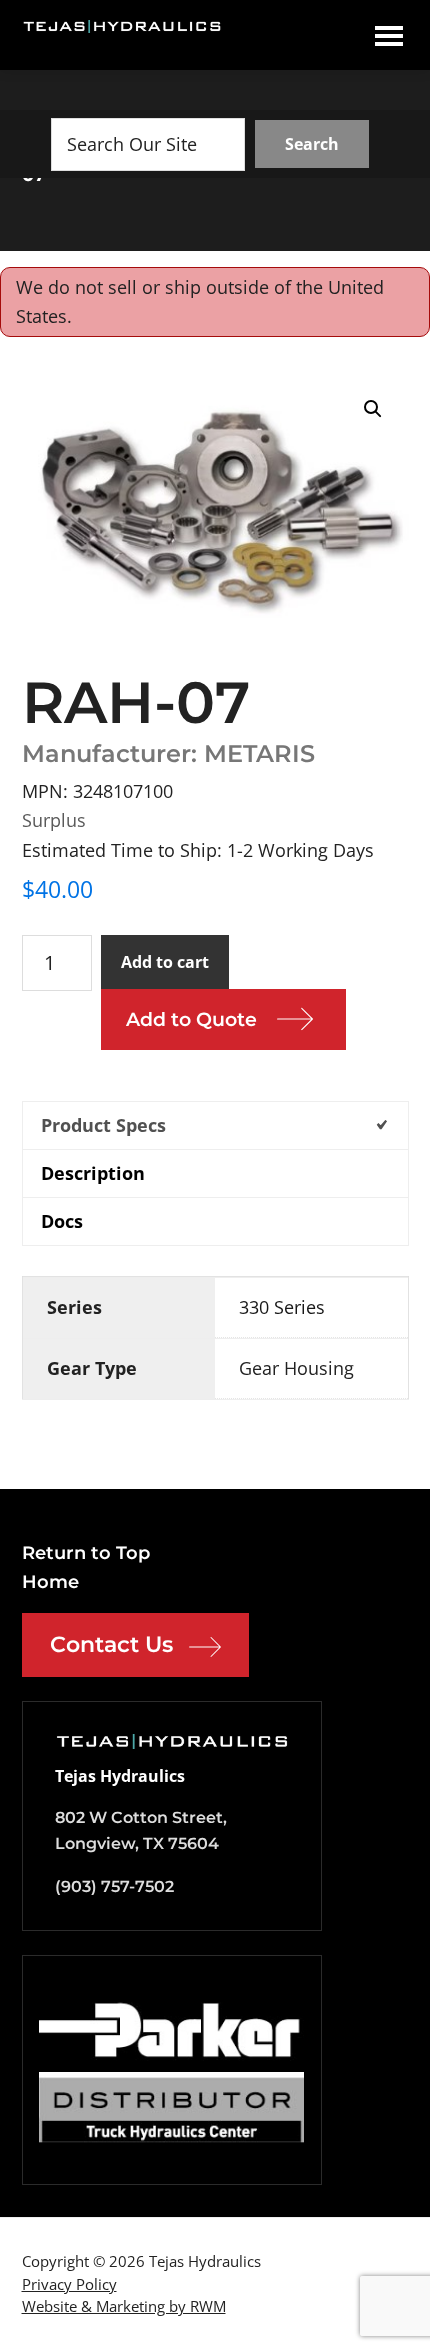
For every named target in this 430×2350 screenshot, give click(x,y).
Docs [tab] (62, 1221)
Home (50, 1582)
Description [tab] (93, 1173)
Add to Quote (191, 1019)
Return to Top (86, 1553)
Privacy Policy (69, 2284)
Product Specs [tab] (103, 1125)
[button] (373, 409)
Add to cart (165, 962)
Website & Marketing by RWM (124, 2306)
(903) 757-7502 (114, 1886)
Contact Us (111, 1644)
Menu (389, 35)
